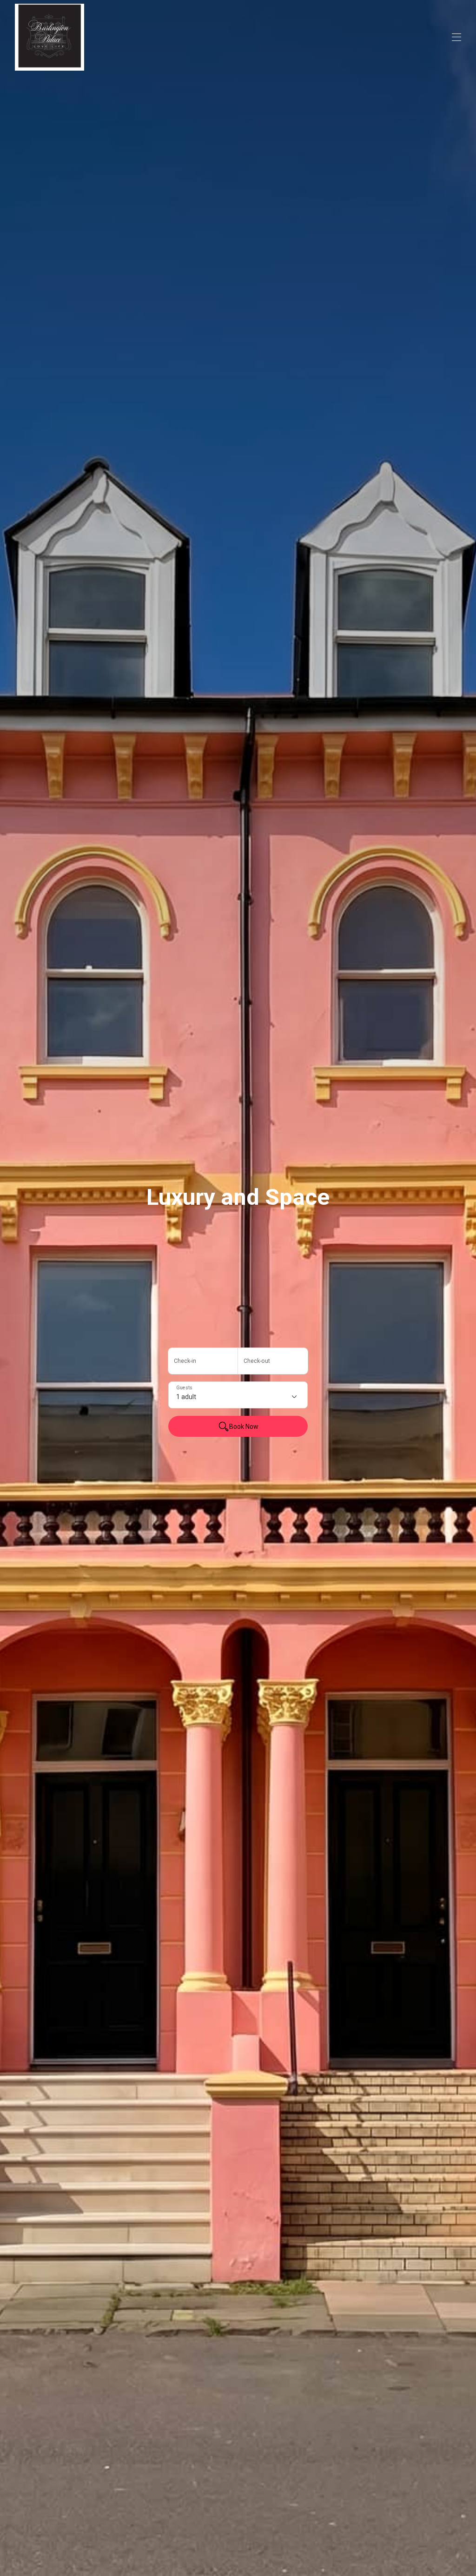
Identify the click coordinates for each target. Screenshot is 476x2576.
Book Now (244, 1427)
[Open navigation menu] (456, 37)
